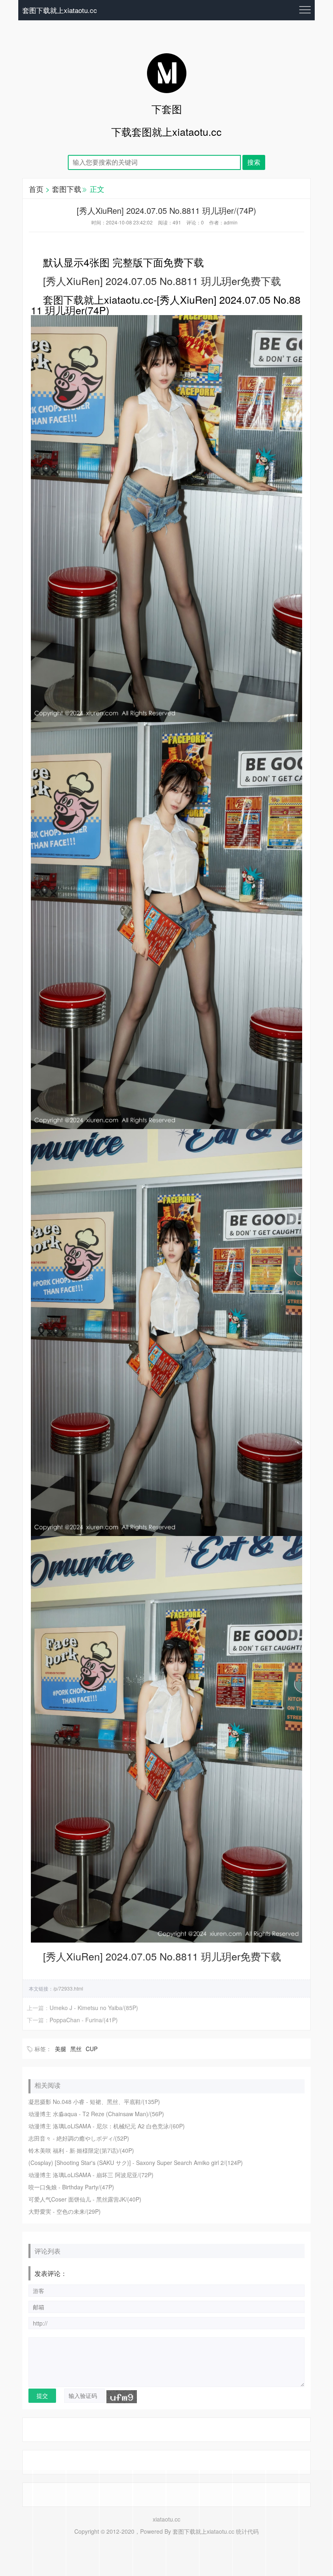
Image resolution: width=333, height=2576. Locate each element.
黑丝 (76, 2049)
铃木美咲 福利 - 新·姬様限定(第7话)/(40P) (81, 2150)
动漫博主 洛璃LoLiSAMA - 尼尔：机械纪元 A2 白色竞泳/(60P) (107, 2126)
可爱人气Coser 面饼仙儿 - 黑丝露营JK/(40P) (85, 2199)
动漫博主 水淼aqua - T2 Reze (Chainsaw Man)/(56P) (96, 2114)
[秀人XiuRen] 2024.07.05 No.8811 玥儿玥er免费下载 (162, 281)
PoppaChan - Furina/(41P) (84, 2020)
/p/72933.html (68, 1988)
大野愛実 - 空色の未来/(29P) (65, 2211)
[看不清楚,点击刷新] (122, 2397)
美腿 (61, 2049)
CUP (92, 2049)
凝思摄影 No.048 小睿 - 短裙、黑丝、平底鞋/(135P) (94, 2102)
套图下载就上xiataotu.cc (60, 10)
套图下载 (67, 189)
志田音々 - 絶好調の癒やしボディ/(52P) (79, 2138)
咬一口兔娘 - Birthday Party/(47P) (71, 2187)
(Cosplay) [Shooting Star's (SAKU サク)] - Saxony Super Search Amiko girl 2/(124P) (136, 2163)
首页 (36, 189)
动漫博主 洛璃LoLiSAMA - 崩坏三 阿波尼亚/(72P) (91, 2175)
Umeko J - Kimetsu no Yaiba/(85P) (94, 2008)
